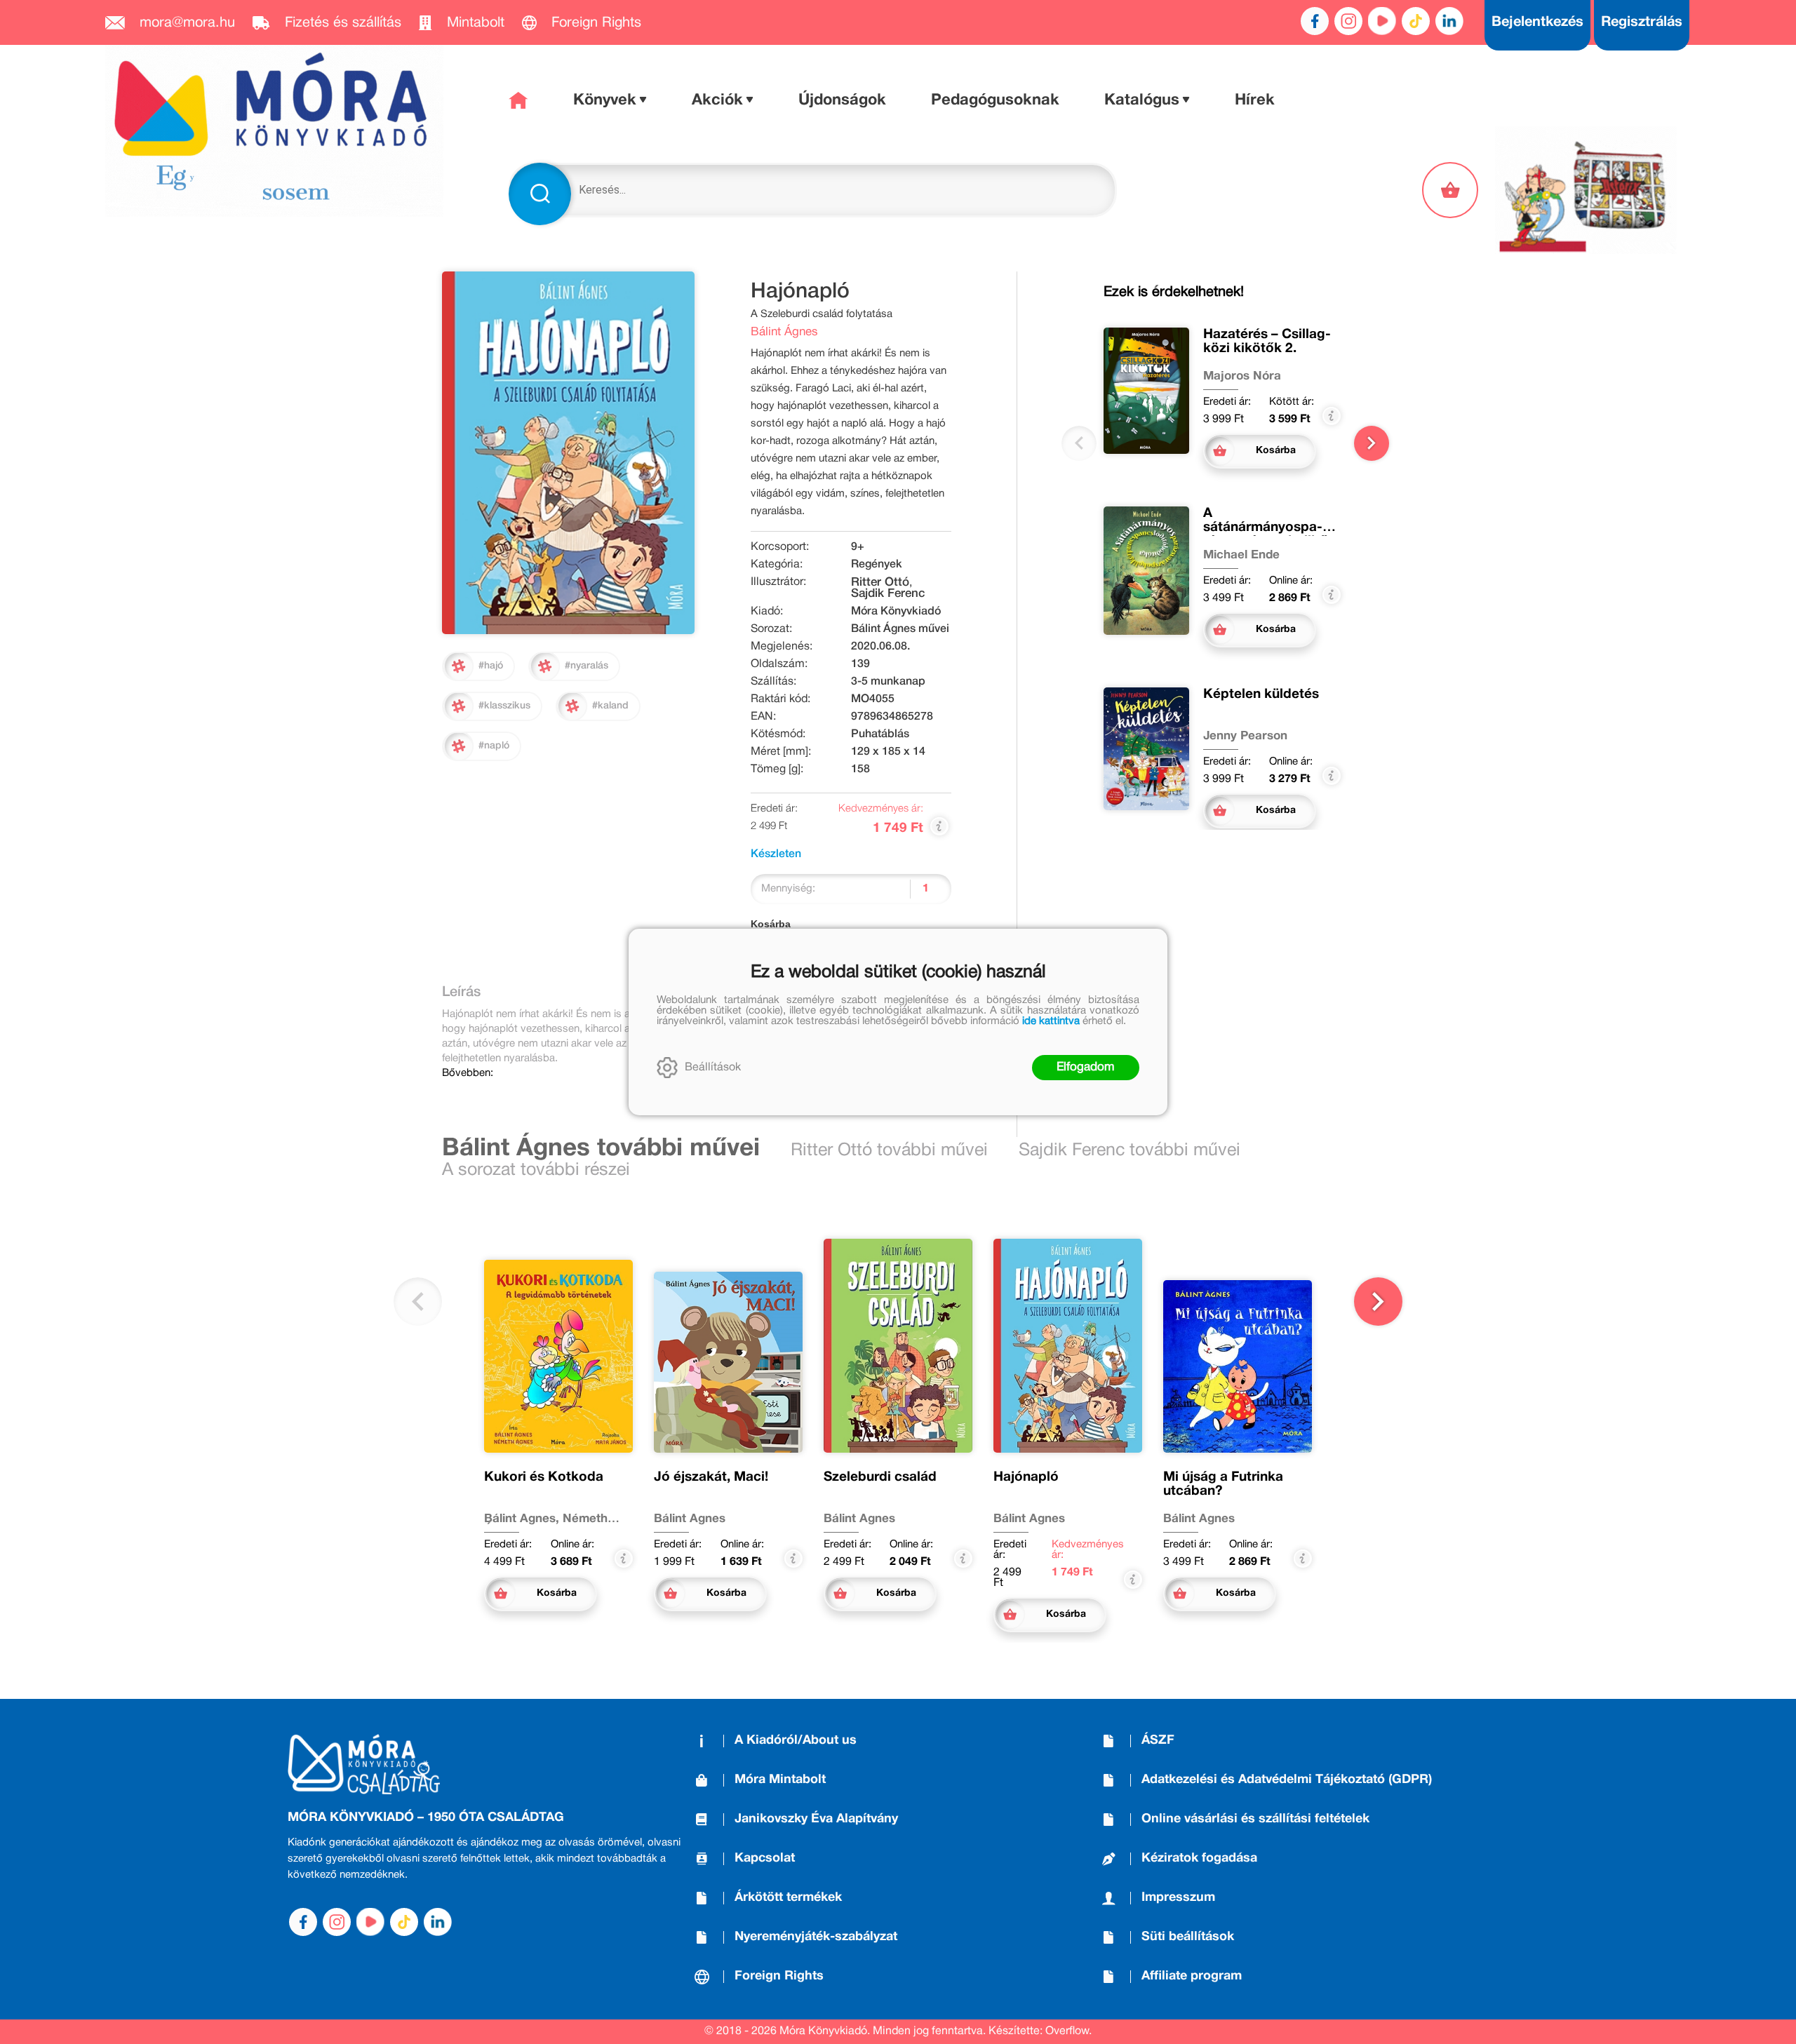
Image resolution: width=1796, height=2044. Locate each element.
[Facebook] (1315, 21)
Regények (877, 565)
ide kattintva (1051, 1021)
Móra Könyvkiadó (896, 612)
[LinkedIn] (1449, 21)
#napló (494, 746)
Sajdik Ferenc (888, 594)
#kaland (610, 706)
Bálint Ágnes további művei (601, 1149)
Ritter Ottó (880, 583)
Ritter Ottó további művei (889, 1151)
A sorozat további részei (536, 1170)
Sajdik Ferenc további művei (1130, 1151)
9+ (858, 547)
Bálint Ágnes (784, 332)
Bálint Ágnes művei (900, 629)
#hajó (491, 666)
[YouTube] (1382, 21)
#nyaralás (587, 666)
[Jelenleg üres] (1452, 190)
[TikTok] (1416, 21)
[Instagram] (1348, 21)
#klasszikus (504, 706)
